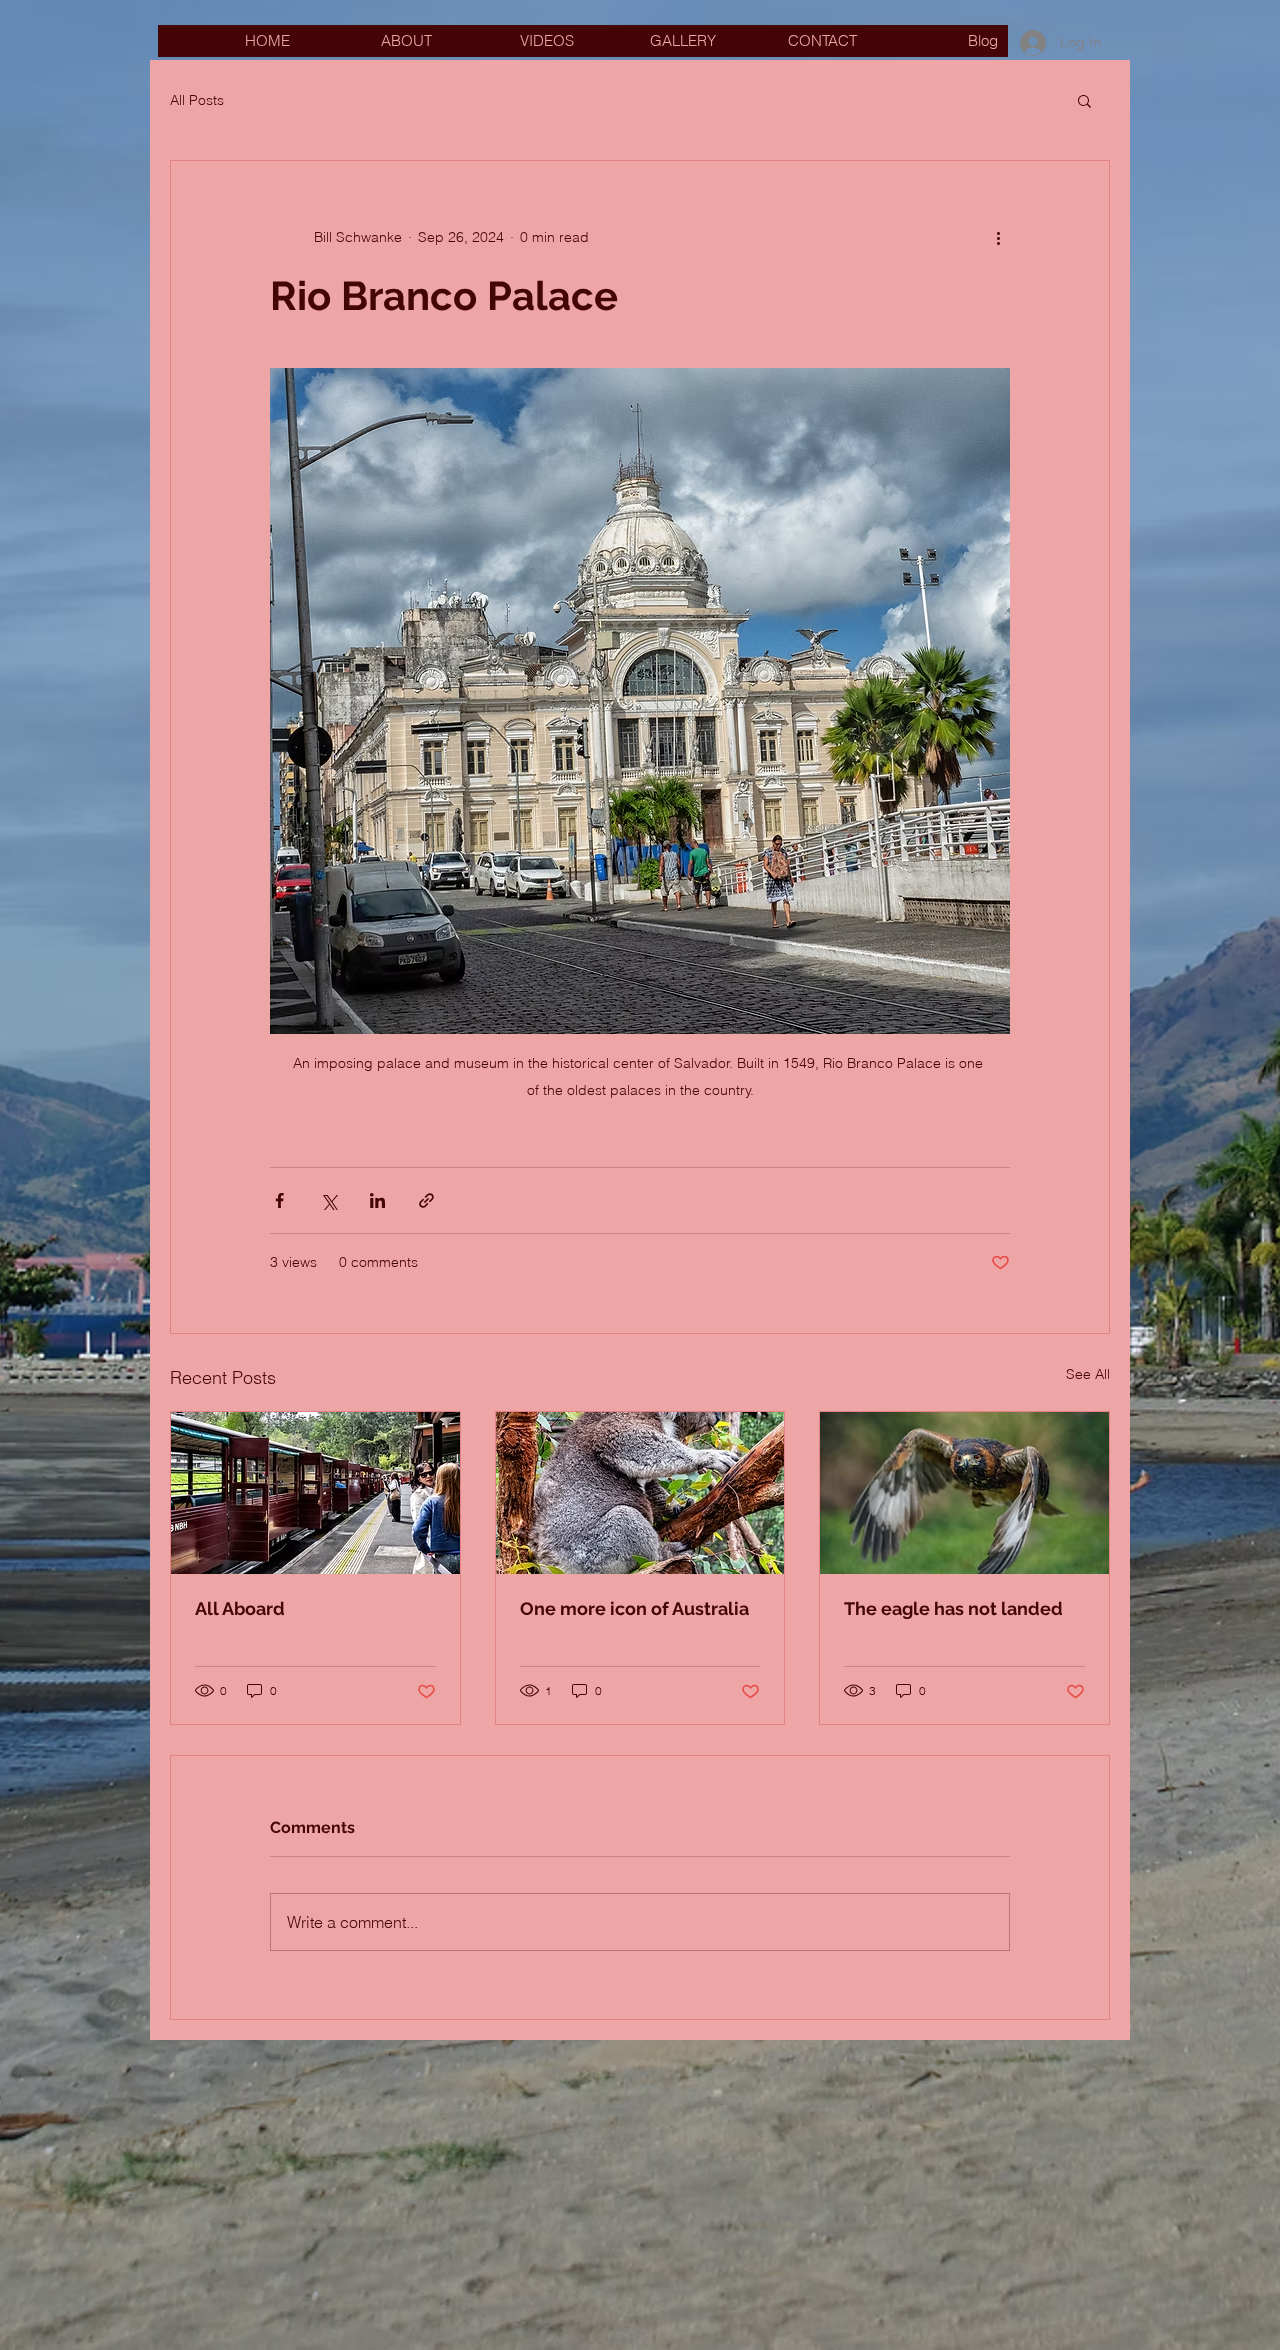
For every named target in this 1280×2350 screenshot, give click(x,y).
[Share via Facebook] (279, 1200)
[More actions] (998, 237)
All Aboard (240, 1608)
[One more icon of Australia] (640, 1493)
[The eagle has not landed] (964, 1493)
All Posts (197, 100)
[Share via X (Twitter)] (328, 1200)
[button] (1084, 100)
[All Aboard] (315, 1493)
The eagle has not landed (953, 1608)
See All (1088, 1374)
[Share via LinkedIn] (377, 1200)
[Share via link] (426, 1200)
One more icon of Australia (634, 1608)
